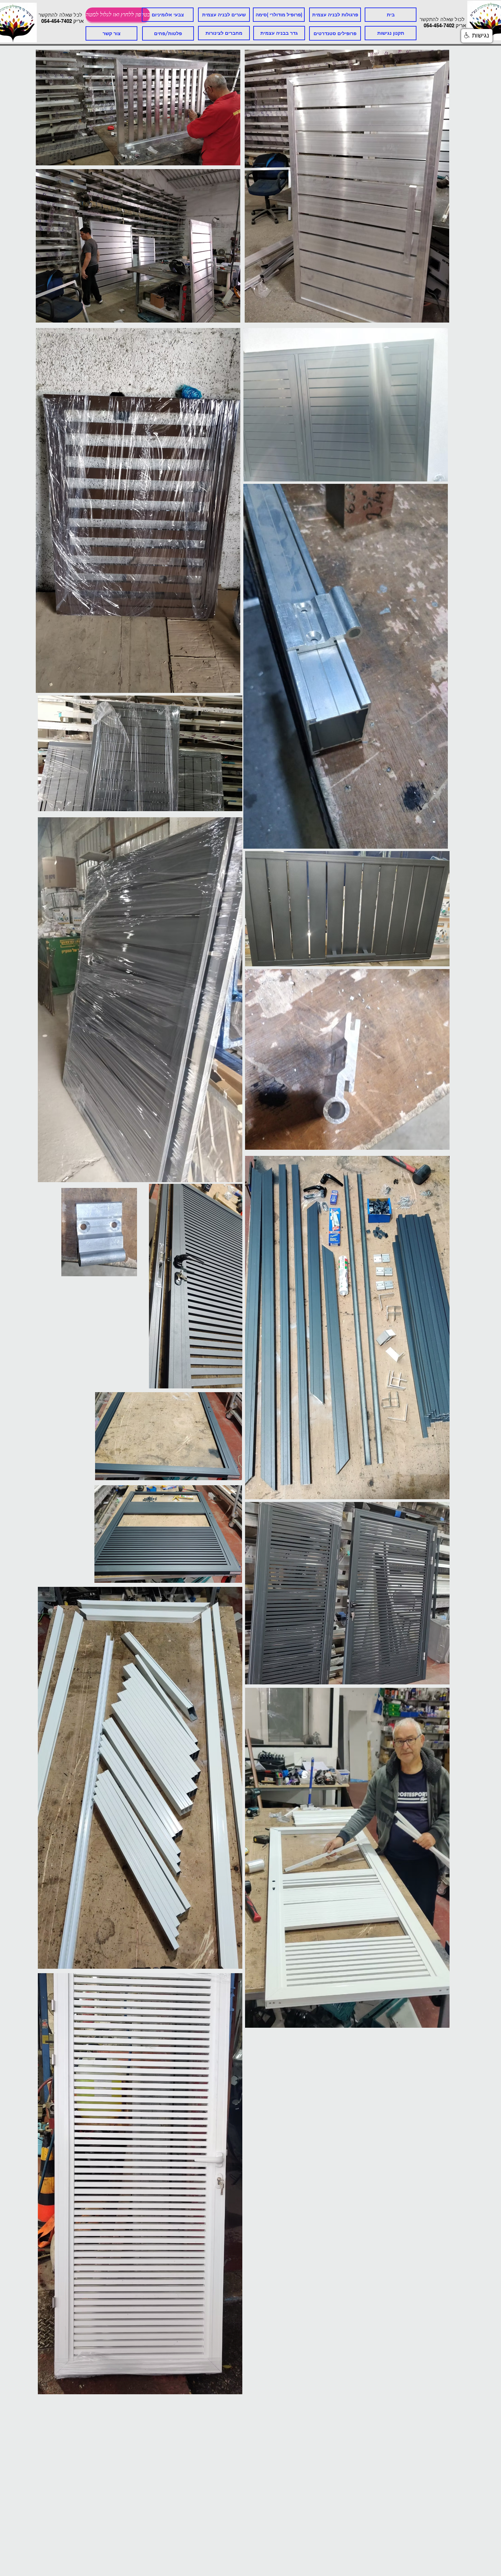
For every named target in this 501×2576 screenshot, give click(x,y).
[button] (477, 36)
